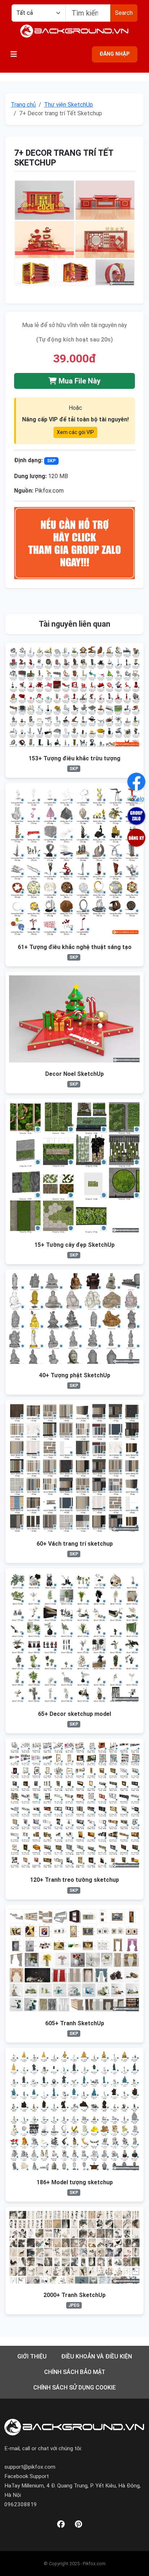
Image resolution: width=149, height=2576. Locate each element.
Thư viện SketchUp (69, 105)
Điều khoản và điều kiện (97, 2356)
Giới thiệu (32, 2356)
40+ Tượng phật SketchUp (75, 1375)
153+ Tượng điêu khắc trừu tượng (74, 758)
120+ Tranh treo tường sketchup (74, 1880)
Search (124, 13)
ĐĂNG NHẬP (115, 54)
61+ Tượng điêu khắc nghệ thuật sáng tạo (75, 947)
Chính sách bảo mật (75, 2372)
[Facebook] (61, 2525)
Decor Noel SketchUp (74, 1074)
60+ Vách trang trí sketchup (75, 1544)
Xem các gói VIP (75, 432)
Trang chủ (23, 105)
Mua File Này (79, 381)
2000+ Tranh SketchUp (74, 2295)
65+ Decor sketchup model (74, 1714)
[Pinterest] (78, 2525)
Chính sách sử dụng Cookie (74, 2388)
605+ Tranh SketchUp (75, 2023)
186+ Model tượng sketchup (75, 2182)
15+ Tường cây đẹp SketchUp (74, 1245)
